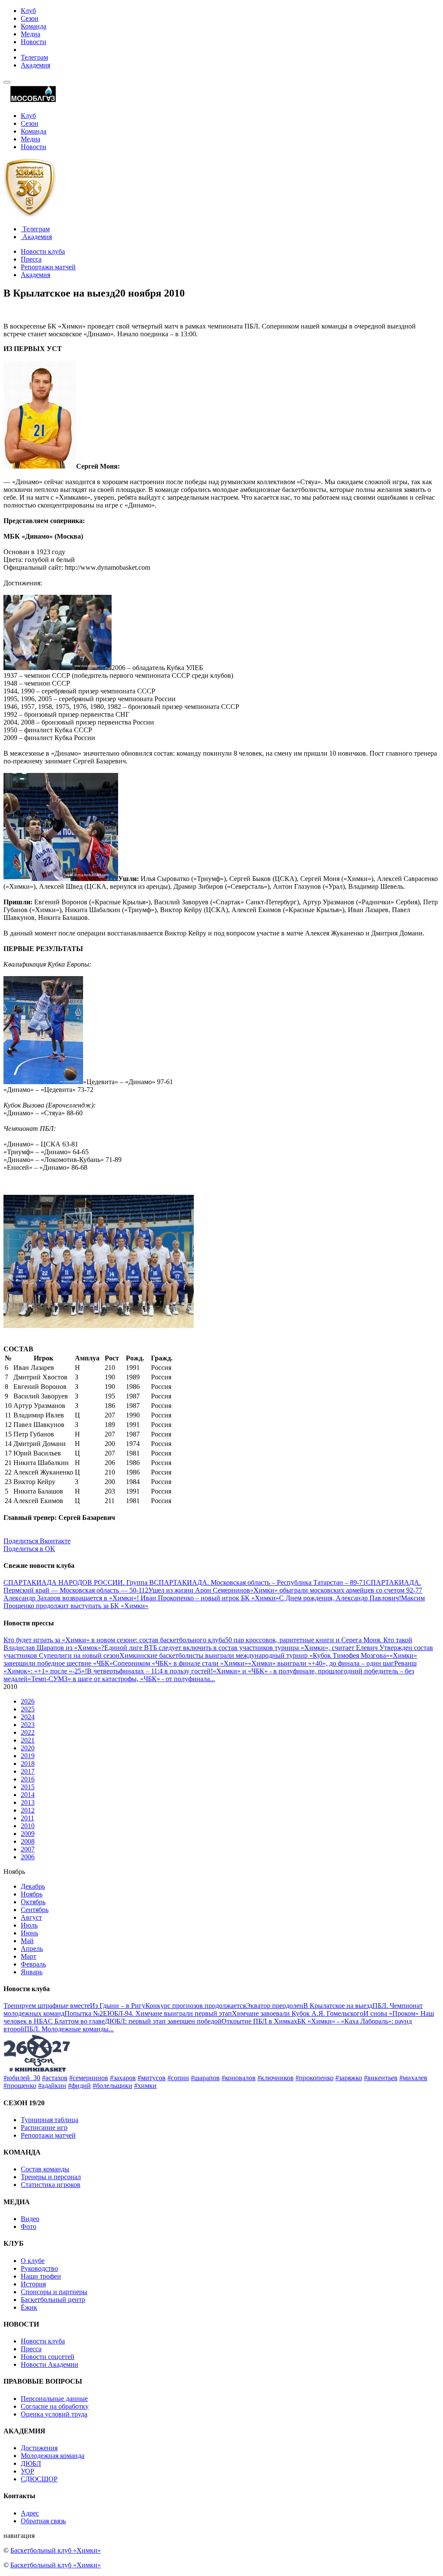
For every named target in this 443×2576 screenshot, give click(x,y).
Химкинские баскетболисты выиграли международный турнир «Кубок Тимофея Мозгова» (254, 1655)
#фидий (79, 2086)
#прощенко (20, 2086)
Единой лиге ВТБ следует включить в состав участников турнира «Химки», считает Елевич (242, 1648)
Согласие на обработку (55, 2406)
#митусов (152, 2078)
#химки (145, 2086)
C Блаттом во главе (76, 2021)
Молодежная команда (53, 2456)
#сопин (178, 2078)
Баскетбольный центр (53, 2300)
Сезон (30, 18)
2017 (28, 1771)
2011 (27, 1818)
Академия (35, 65)
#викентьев (381, 2078)
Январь (32, 1972)
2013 (28, 1802)
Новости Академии (50, 2364)
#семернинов (89, 2078)
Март (29, 1956)
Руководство (39, 2268)
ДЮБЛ (31, 2463)
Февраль (33, 1964)
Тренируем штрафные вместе (47, 2006)
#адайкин (52, 2086)
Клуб (28, 11)
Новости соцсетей (48, 2357)
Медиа (30, 34)
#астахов (55, 2078)
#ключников (276, 2078)
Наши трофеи (41, 2276)
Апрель (32, 1949)
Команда (34, 26)
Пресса (31, 259)
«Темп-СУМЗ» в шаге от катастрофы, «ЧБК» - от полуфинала (119, 1679)
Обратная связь (43, 2521)
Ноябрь (32, 1894)
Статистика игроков (51, 2185)
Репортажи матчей (48, 267)
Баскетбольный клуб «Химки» (56, 2550)
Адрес (30, 2513)
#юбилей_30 (22, 2078)
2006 (28, 1857)
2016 (28, 1779)
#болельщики (112, 2086)
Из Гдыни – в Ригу (118, 2006)
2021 (28, 1740)
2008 (28, 1841)
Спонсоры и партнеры (54, 2292)
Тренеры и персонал (51, 2177)
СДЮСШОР (39, 2479)
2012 (28, 1810)
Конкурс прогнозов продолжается (196, 2006)
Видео (30, 2219)
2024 (28, 1717)
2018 (28, 1764)
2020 (28, 1748)
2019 (28, 1756)
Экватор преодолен (274, 2006)
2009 (28, 1834)
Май (27, 1941)
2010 (28, 1826)
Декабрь (33, 1886)
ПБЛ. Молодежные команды (66, 2029)
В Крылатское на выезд (338, 2006)
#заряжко (349, 2078)
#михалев (413, 2078)
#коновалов (239, 2078)
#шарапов (205, 2078)
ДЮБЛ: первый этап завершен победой (163, 2021)
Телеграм (34, 57)
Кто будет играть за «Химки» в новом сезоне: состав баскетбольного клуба (114, 1640)
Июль (29, 1925)
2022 (28, 1732)
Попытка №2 (84, 2013)
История (33, 2284)
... (212, 1679)
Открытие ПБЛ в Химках (259, 2021)
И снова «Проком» (392, 2013)
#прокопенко (315, 2078)
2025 (28, 1709)
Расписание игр (44, 2128)
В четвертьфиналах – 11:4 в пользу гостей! (150, 1671)
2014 (28, 1795)
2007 (28, 1849)
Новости (34, 42)
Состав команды (45, 2169)
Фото (29, 2226)
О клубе (33, 2261)
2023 (28, 1725)
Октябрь (33, 1902)
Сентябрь (35, 1910)
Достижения (39, 2448)
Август (31, 1917)
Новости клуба (43, 251)
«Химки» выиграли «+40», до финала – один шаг (321, 1663)
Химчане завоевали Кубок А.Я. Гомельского (298, 2013)
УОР (27, 2471)
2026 (28, 1701)
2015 (28, 1787)
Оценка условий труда (54, 2414)
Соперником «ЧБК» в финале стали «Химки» (180, 1663)
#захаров (123, 2078)
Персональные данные (54, 2399)
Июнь (29, 1933)
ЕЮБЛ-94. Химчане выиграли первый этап (167, 2013)
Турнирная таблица (50, 2120)
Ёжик (29, 2307)
